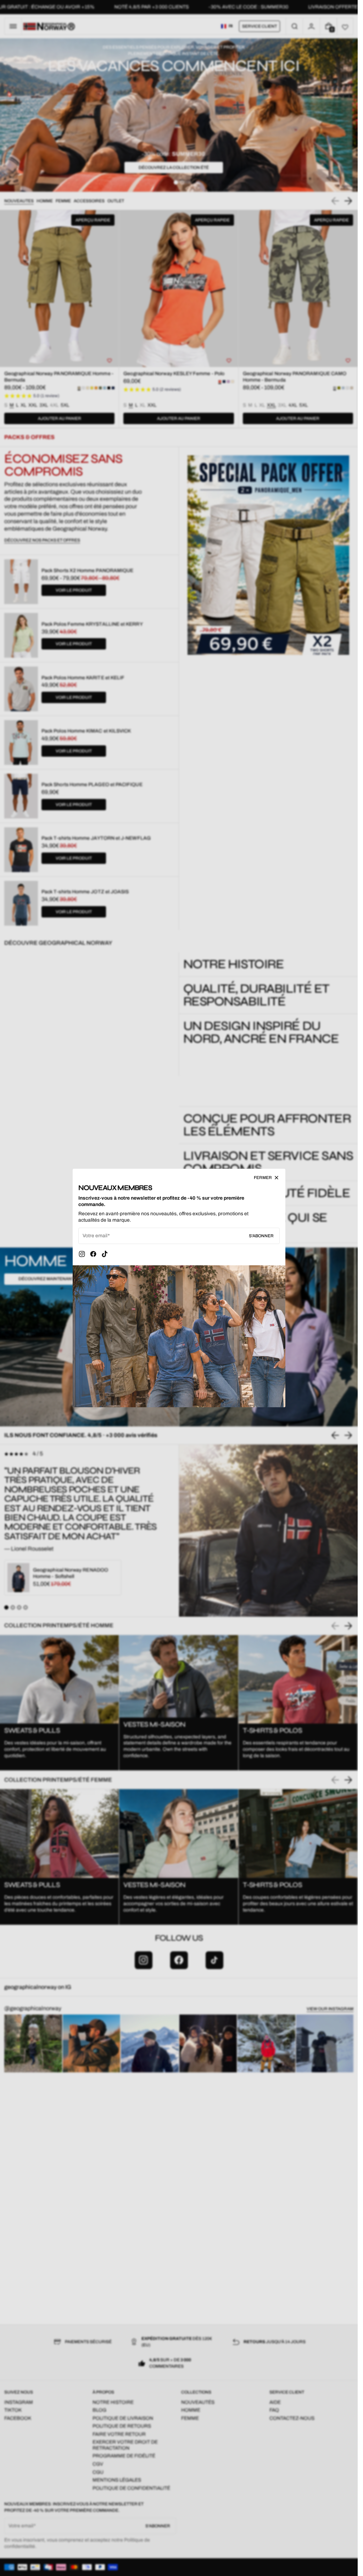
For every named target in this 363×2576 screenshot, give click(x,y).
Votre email (95, 1236)
